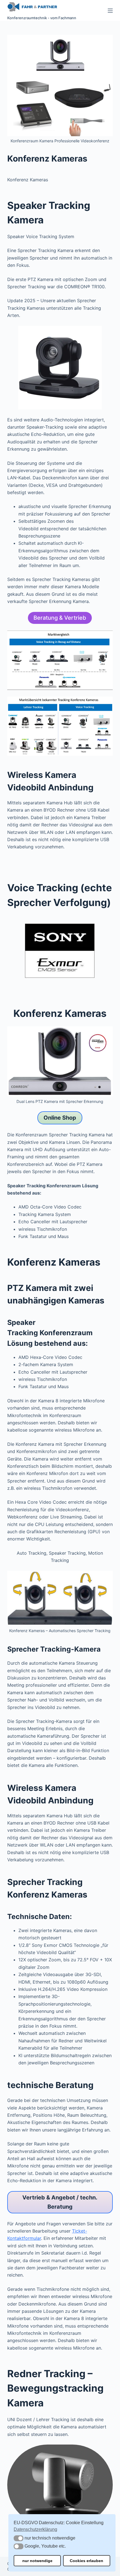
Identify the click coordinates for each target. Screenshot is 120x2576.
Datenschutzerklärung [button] (35, 2529)
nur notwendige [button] (37, 2561)
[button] (19, 2538)
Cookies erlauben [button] (87, 2561)
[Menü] (110, 11)
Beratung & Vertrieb (60, 618)
